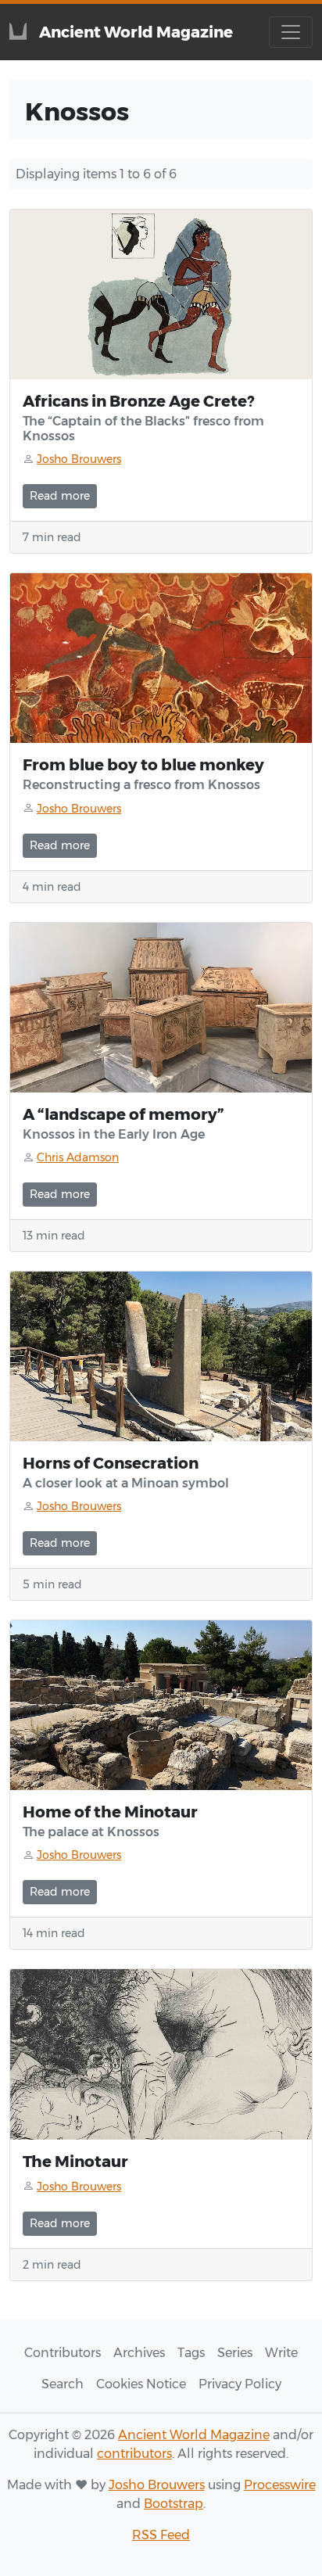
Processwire (280, 2485)
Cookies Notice (141, 2384)
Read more (60, 496)
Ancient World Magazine (194, 2435)
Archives (139, 2353)
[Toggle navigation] (291, 32)
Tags (191, 2353)
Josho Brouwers (157, 2485)
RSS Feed (161, 2535)
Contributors (63, 2353)
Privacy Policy (240, 2384)
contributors (134, 2454)
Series (235, 2353)
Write (281, 2353)
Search (63, 2384)
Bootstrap (174, 2504)
